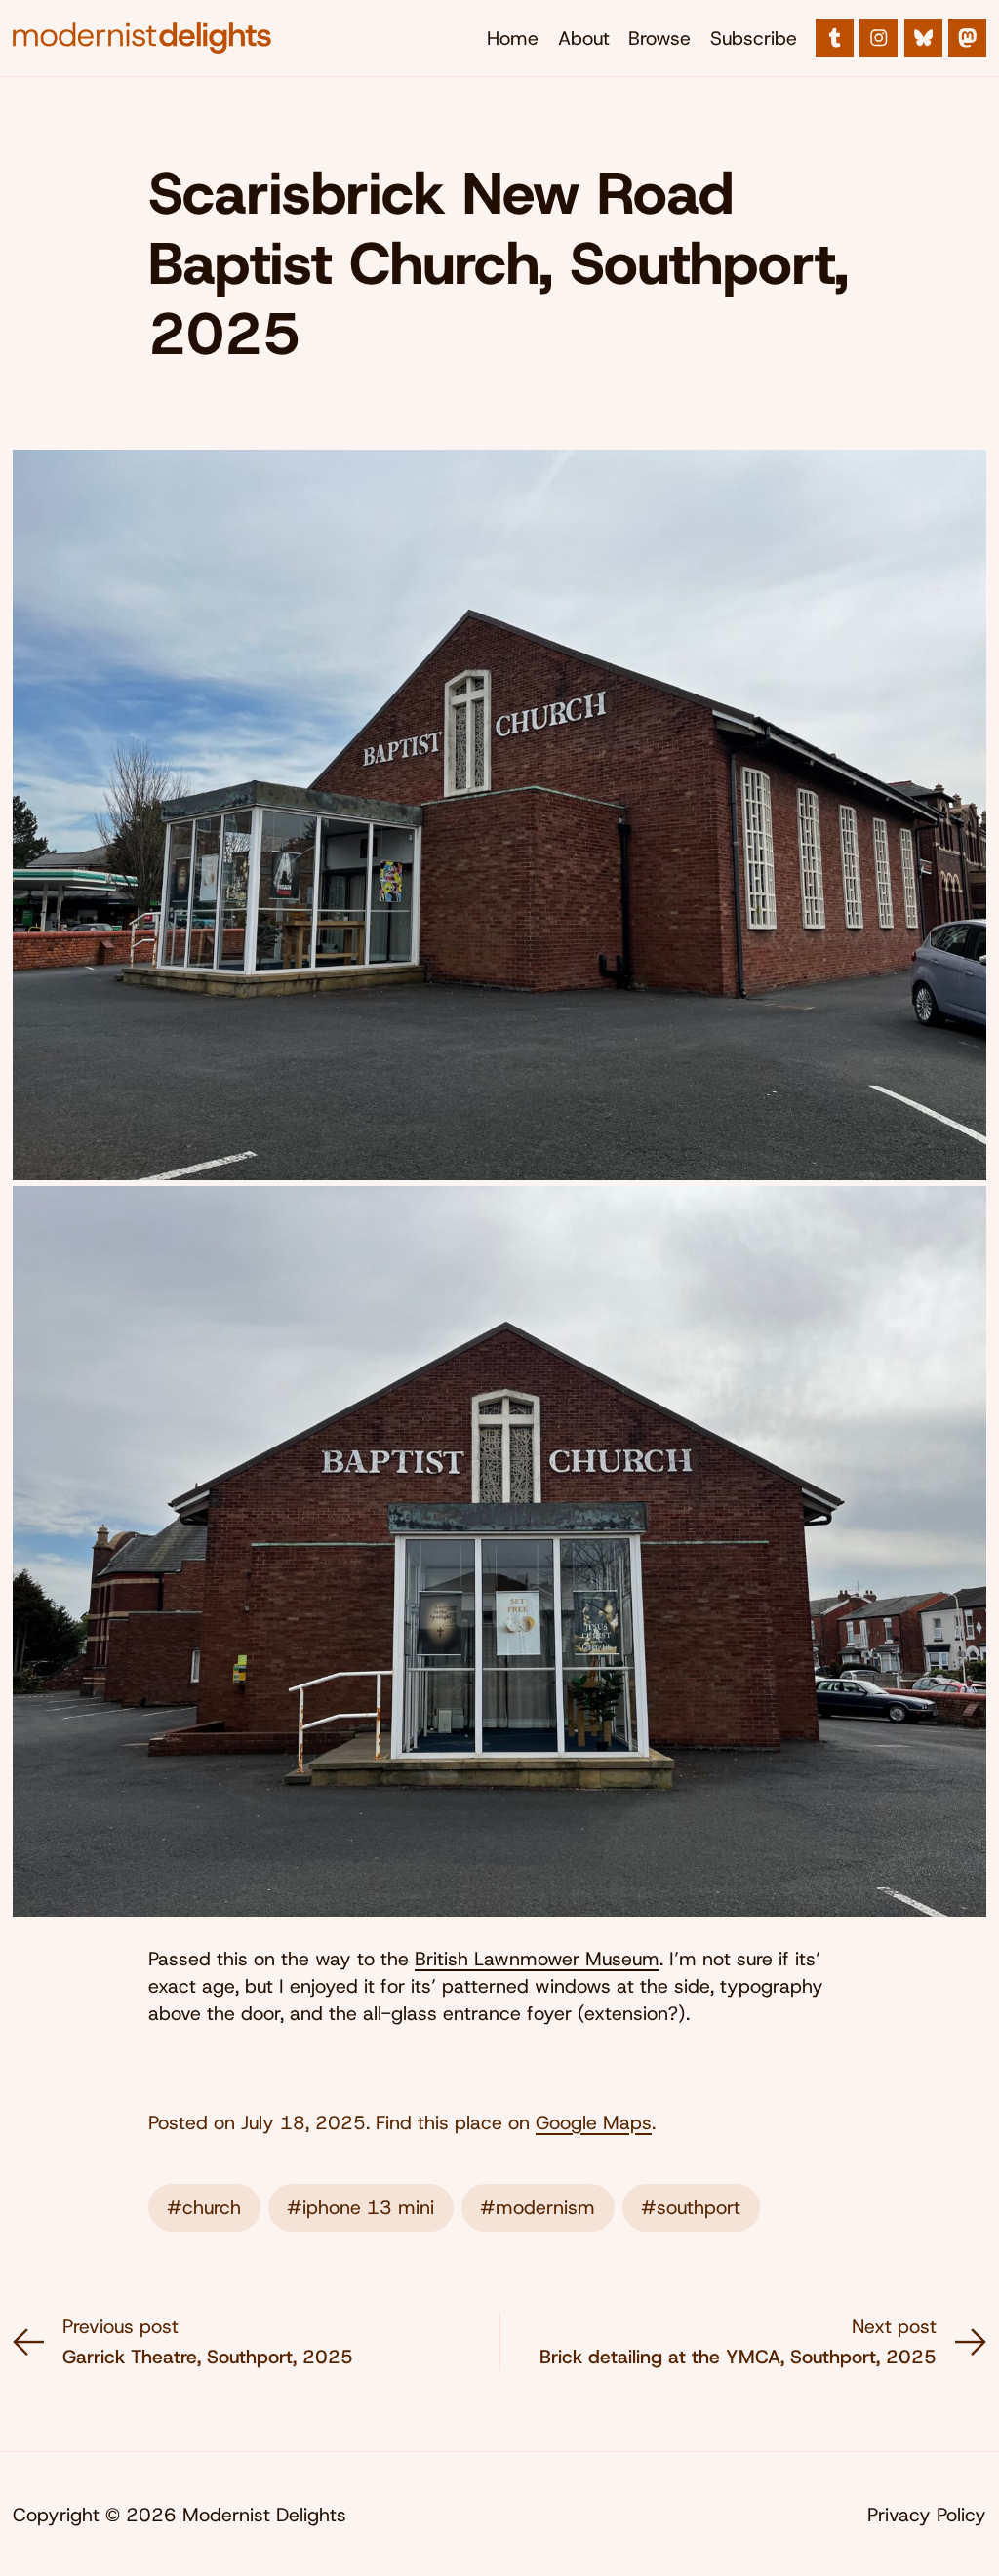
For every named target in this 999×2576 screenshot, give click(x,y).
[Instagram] (879, 38)
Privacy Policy (927, 2515)
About (584, 38)
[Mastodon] (967, 38)
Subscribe (754, 38)
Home (513, 38)
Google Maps (594, 2122)
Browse (659, 38)
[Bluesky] (923, 38)
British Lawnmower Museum (537, 1959)
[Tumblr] (835, 38)
